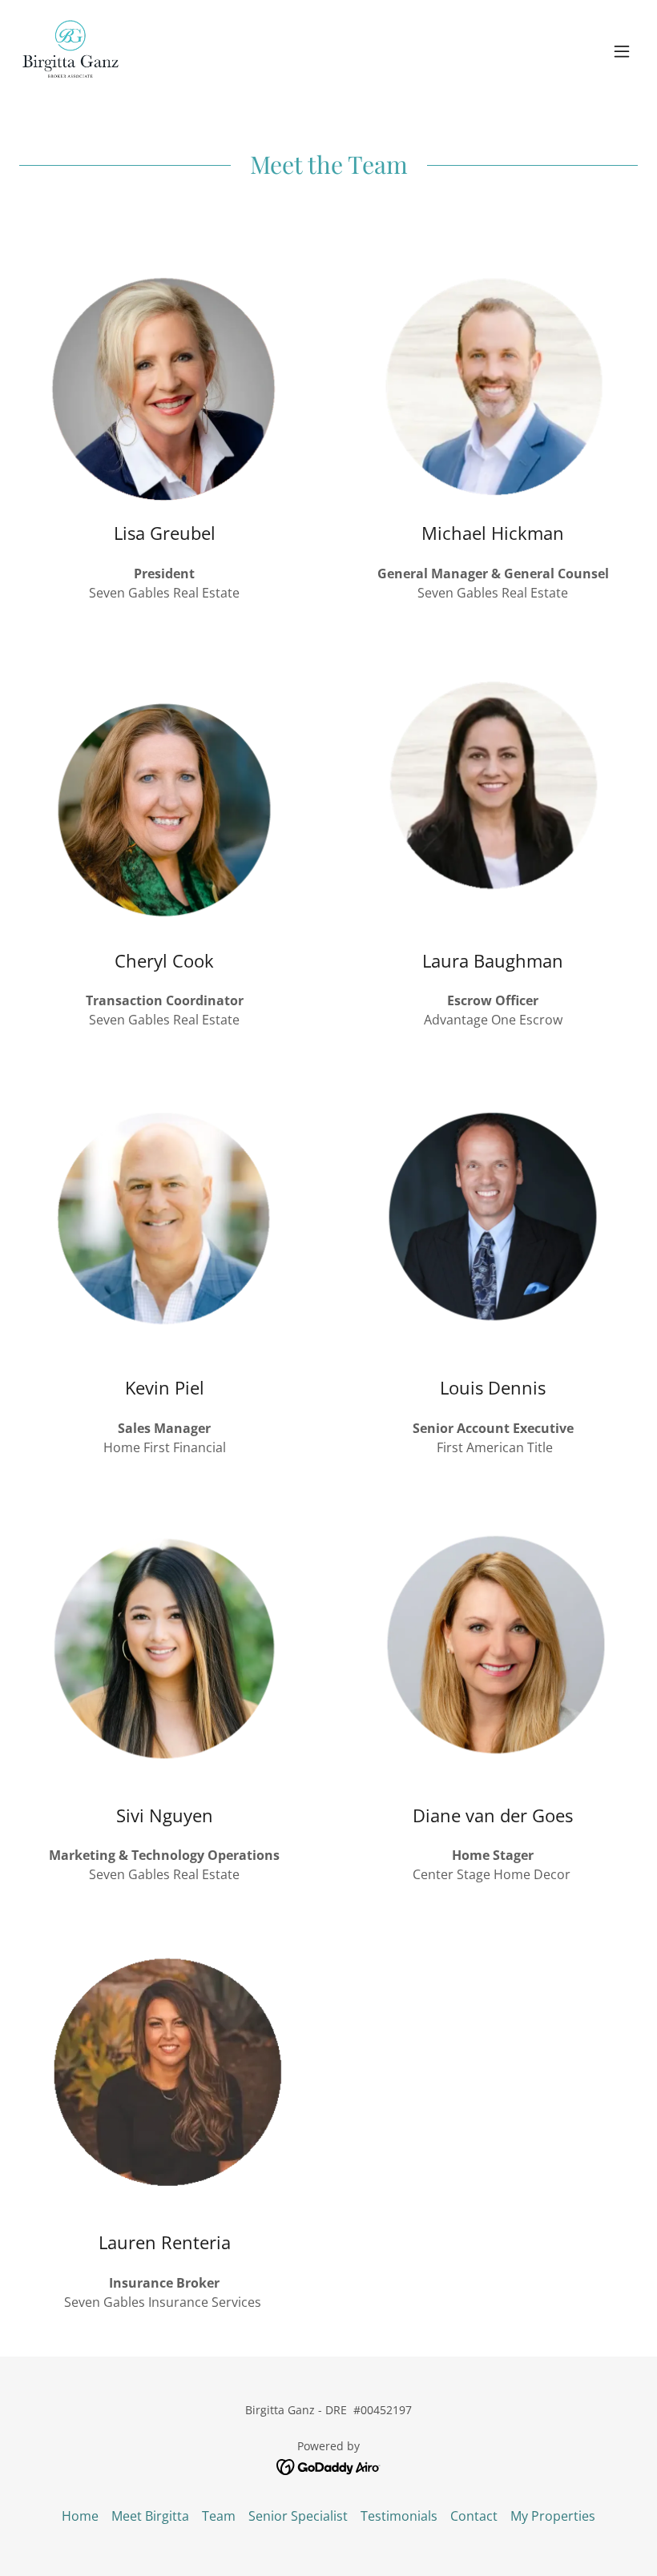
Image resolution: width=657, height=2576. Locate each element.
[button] (622, 51)
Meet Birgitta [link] (150, 2516)
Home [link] (80, 2516)
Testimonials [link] (399, 2516)
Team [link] (219, 2516)
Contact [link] (474, 2516)
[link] (71, 51)
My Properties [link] (553, 2516)
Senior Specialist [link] (298, 2516)
